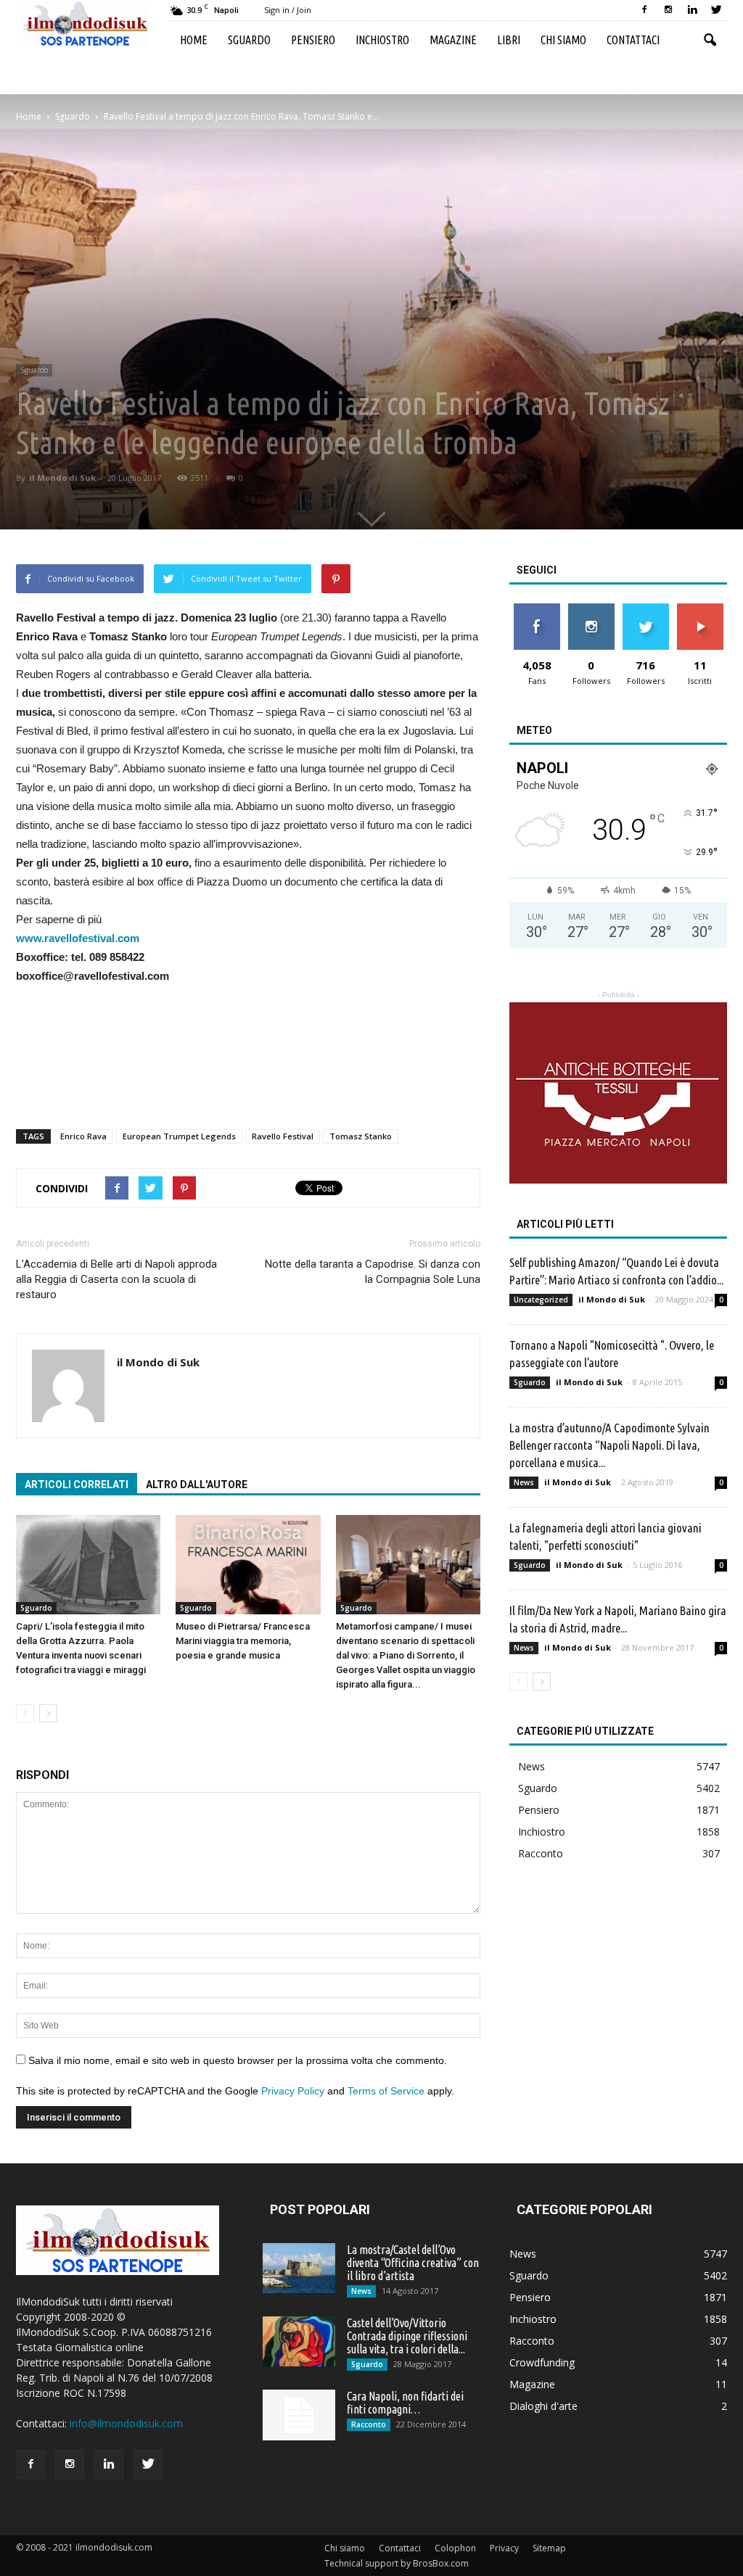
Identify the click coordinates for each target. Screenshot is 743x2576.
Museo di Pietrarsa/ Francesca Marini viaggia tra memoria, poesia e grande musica (243, 1641)
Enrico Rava (83, 1136)
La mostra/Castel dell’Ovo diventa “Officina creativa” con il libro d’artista (413, 2263)
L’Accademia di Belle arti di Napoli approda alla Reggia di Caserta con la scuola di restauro (116, 1279)
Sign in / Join (288, 10)
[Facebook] (644, 10)
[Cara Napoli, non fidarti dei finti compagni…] (299, 2415)
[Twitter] (716, 10)
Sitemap (549, 2548)
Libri (509, 40)
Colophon (455, 2548)
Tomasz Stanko (361, 1136)
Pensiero (313, 40)
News (524, 1482)
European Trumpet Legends (179, 1136)
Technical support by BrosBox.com (397, 2563)
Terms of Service (386, 2091)
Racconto (541, 1853)
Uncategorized (541, 1300)
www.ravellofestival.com (78, 938)
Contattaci (633, 40)
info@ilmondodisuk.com (126, 2423)
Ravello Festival (283, 1136)
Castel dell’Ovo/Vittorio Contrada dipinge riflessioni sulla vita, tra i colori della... (407, 2336)
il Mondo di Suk (62, 478)
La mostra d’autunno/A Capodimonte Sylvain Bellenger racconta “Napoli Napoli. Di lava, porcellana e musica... (609, 1445)
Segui (591, 609)
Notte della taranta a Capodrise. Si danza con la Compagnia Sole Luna (373, 1272)
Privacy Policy (293, 2091)
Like (537, 609)
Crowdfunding (542, 2362)
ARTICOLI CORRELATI (77, 1485)
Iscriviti (700, 609)
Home (194, 40)
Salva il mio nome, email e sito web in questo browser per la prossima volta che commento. (238, 2060)
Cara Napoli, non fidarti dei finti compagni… (405, 2403)
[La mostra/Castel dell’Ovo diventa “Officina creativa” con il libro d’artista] (299, 2268)
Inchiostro (382, 40)
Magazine (453, 40)
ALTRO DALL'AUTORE (197, 1485)
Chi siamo (563, 40)
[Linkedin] (692, 10)
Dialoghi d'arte (543, 2406)
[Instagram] (668, 10)
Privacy (504, 2548)
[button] (710, 41)
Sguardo (249, 40)
